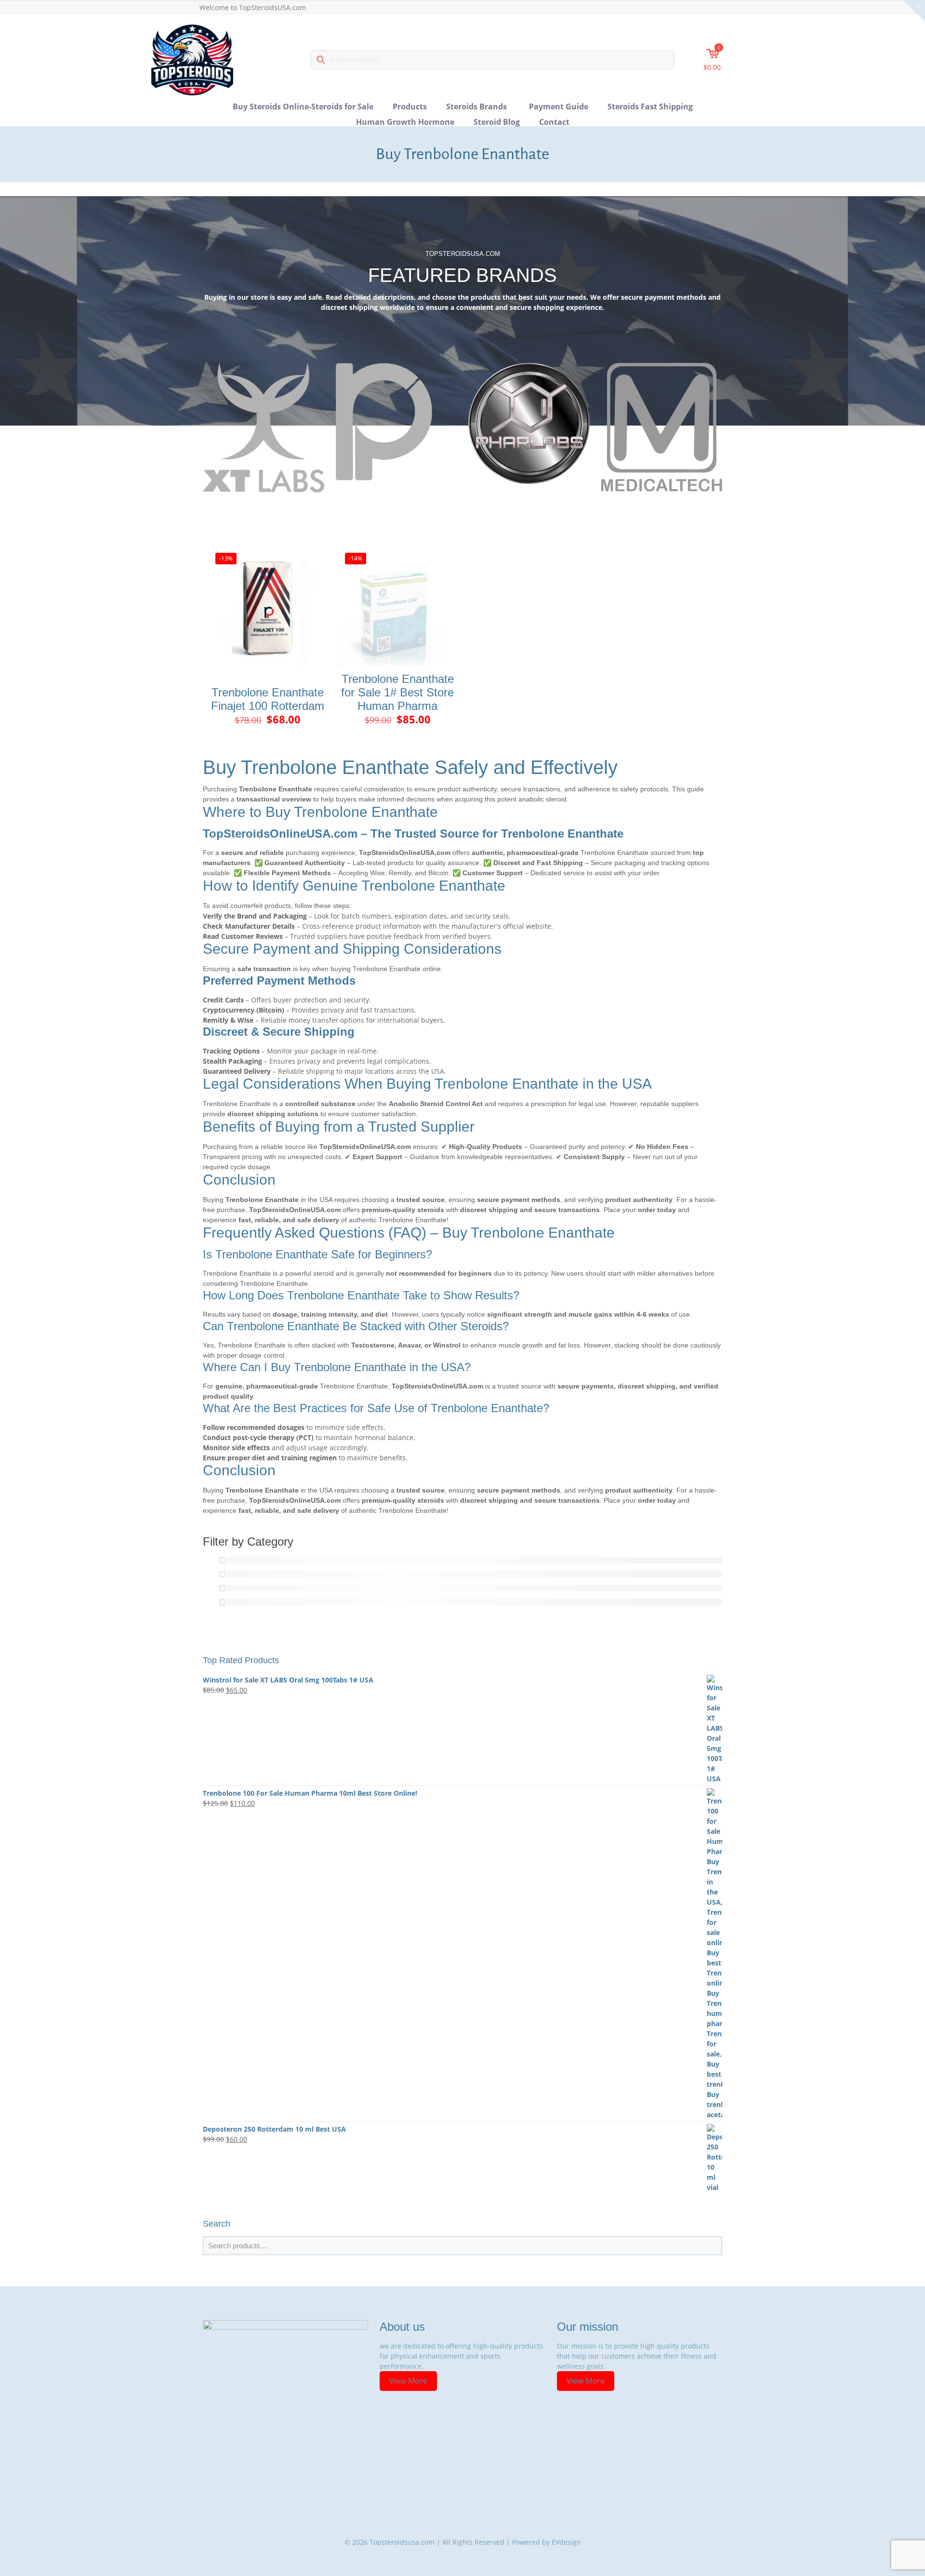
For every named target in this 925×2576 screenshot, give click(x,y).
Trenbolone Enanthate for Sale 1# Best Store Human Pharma (397, 692)
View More (408, 2381)
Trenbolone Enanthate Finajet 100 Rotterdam (268, 699)
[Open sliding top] (914, 11)
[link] (264, 428)
